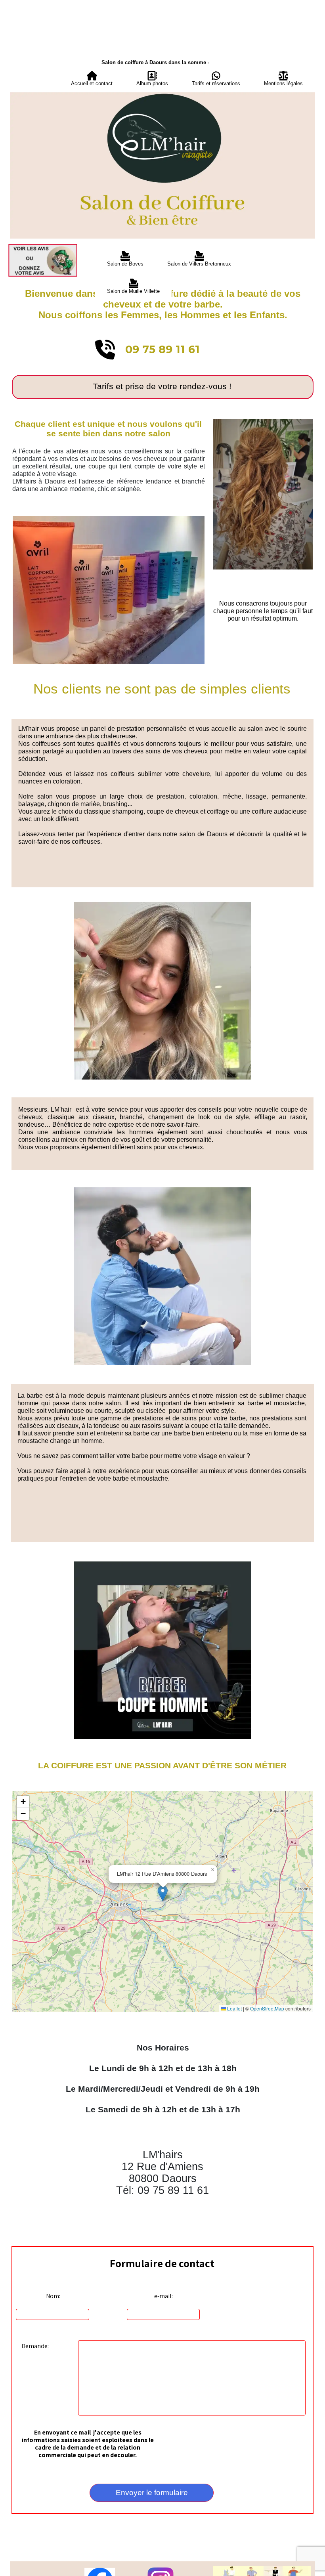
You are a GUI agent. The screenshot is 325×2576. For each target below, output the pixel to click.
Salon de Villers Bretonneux (199, 264)
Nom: (53, 2296)
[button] (163, 1893)
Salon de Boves (125, 264)
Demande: (35, 2346)
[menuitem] (92, 79)
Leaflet (234, 2008)
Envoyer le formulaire (152, 2493)
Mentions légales (283, 83)
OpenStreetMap (267, 2008)
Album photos (152, 83)
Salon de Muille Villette (133, 291)
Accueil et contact (92, 83)
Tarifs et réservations (216, 83)
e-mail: (163, 2296)
